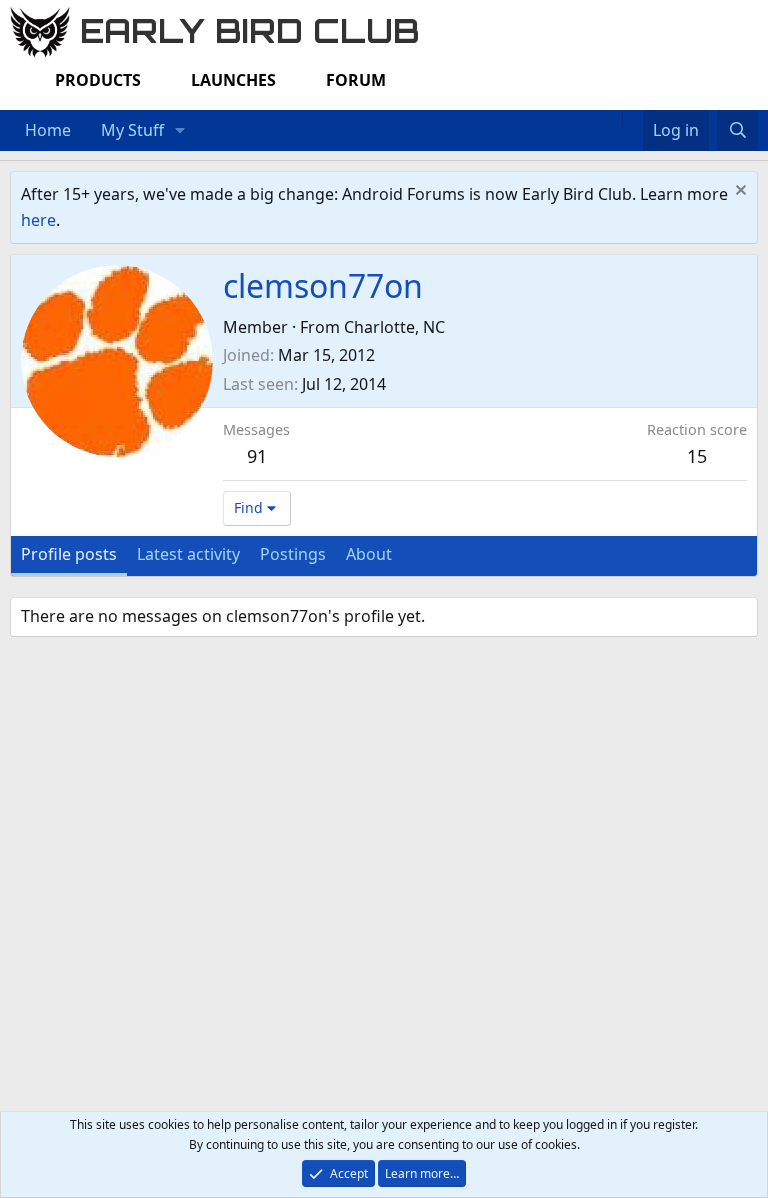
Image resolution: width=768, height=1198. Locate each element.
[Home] (612, 118)
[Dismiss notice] (738, 192)
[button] (180, 131)
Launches (233, 80)
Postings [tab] (293, 554)
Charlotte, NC (394, 327)
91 (257, 456)
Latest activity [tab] (188, 554)
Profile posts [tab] (69, 554)
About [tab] (369, 554)
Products (98, 80)
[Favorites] (632, 118)
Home (48, 130)
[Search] (737, 131)
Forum (356, 80)
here (38, 220)
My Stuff (132, 130)
